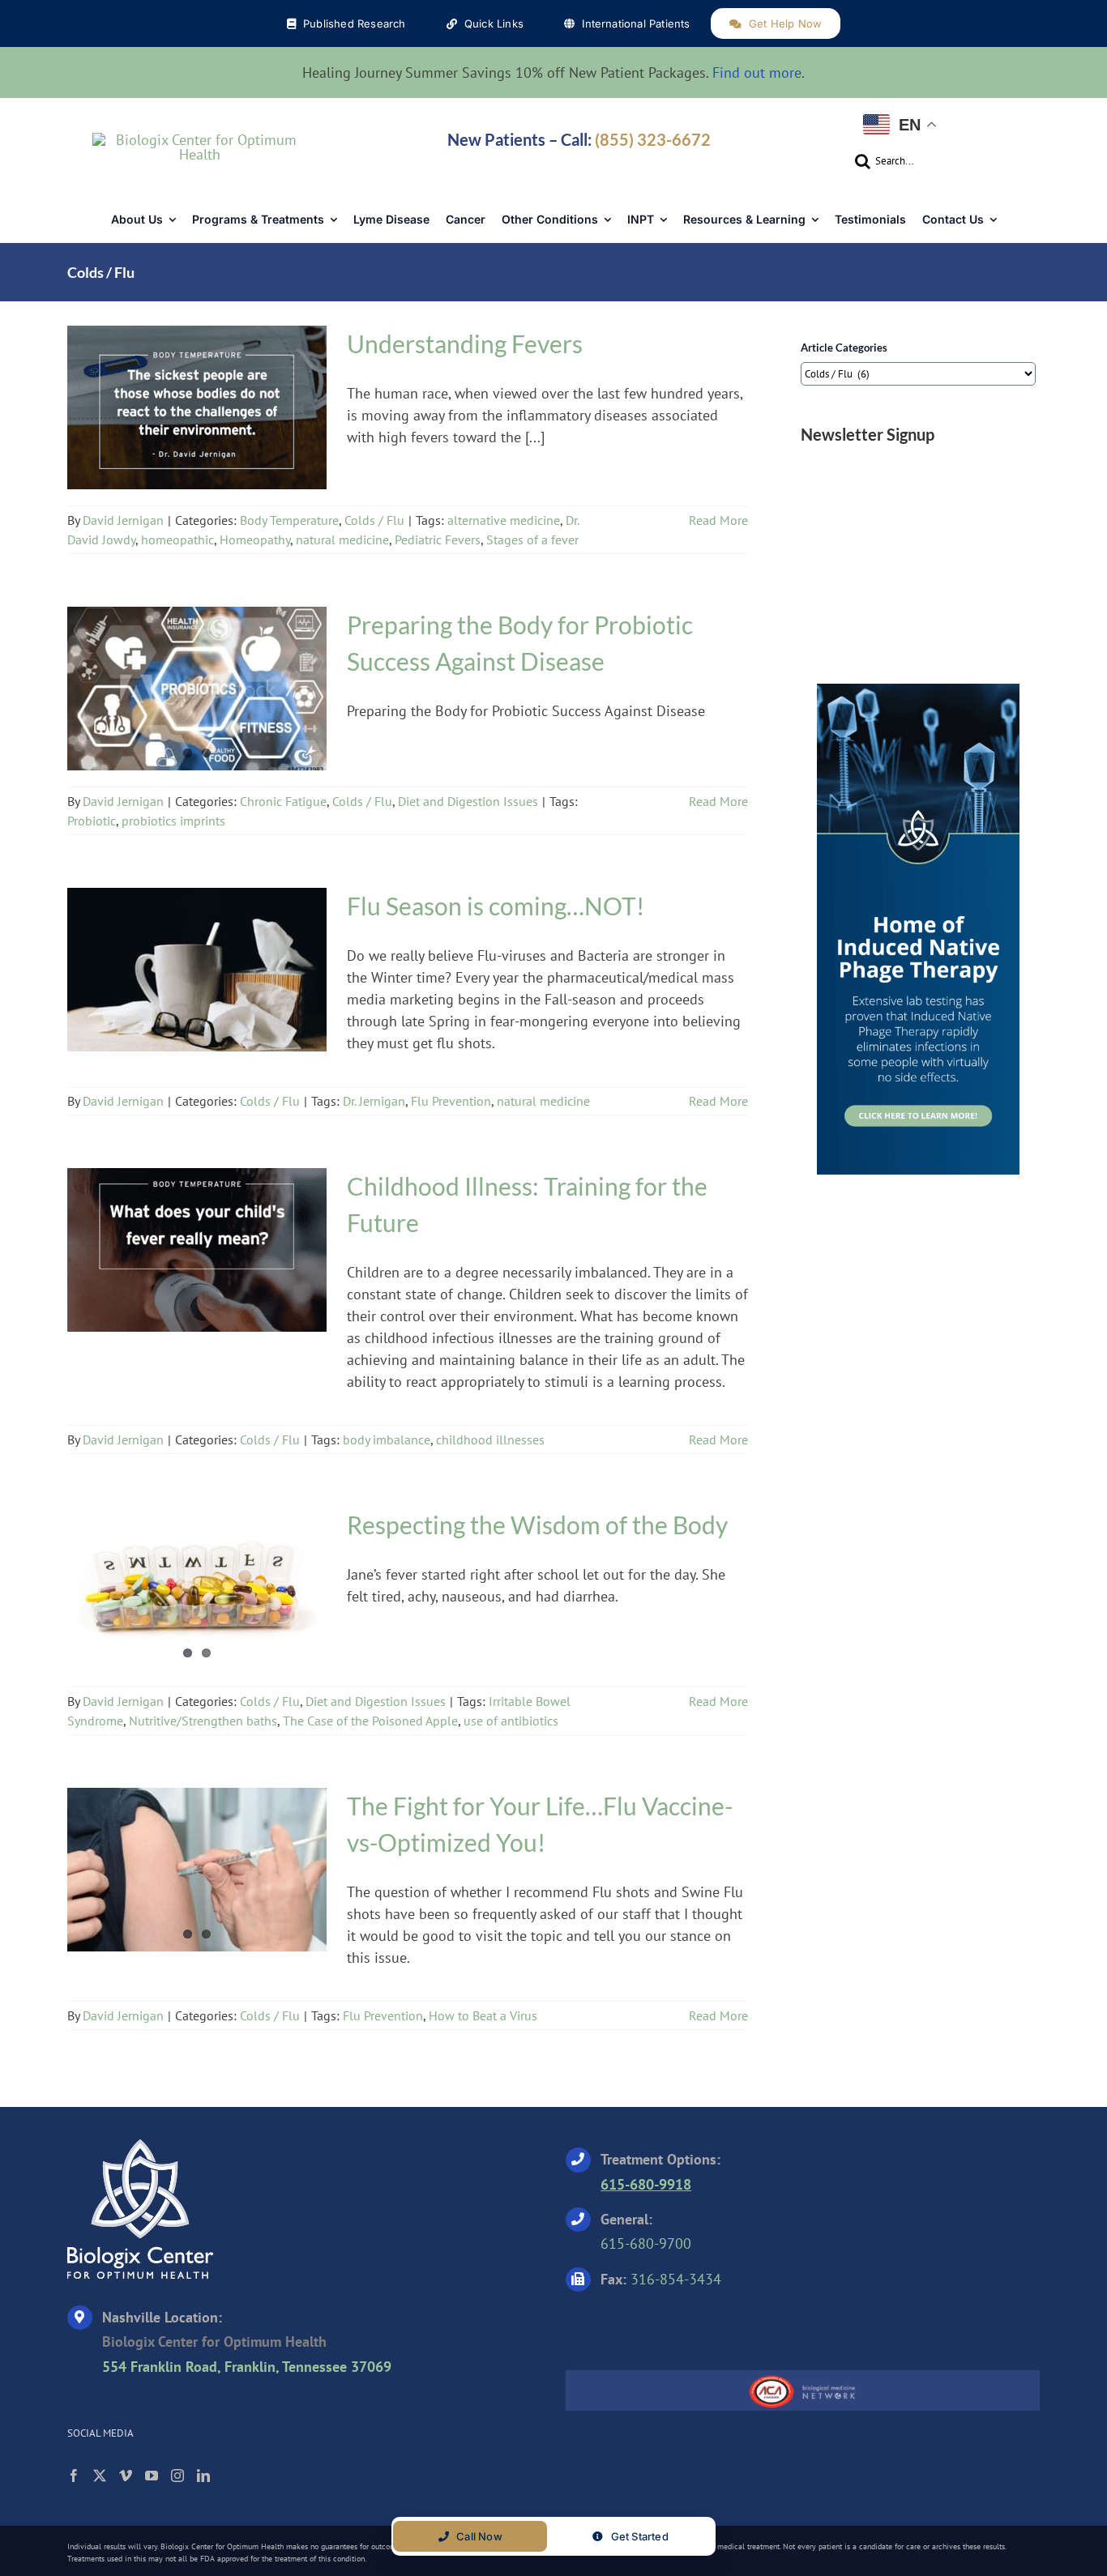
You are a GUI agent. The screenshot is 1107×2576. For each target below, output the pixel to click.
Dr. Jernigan (374, 1101)
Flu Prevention (451, 1101)
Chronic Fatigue (138, 693)
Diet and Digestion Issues (468, 801)
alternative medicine (504, 520)
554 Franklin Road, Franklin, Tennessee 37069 (247, 2367)
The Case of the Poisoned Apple (370, 1721)
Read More (718, 520)
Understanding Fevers (197, 398)
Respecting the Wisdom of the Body (197, 1579)
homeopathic (177, 540)
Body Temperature (165, 422)
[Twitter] (100, 2476)
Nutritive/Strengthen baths (203, 1721)
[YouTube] (152, 2476)
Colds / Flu (250, 422)
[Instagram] (177, 2476)
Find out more (757, 73)
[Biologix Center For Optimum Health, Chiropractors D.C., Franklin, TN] (667, 2326)
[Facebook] (74, 2476)
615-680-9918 (646, 2184)
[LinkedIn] (203, 2476)
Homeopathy (255, 540)
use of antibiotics (511, 1721)
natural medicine (342, 540)
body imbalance (387, 1439)
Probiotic (92, 821)
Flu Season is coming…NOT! (197, 960)
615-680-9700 (646, 2243)
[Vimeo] (126, 2476)
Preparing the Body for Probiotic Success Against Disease (197, 669)
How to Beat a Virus (483, 2015)
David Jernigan (123, 520)
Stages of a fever (532, 540)
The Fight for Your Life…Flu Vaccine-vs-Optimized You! (197, 1860)
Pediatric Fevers (438, 540)
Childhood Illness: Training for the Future (197, 1240)
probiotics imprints (173, 821)
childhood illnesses (490, 1439)
